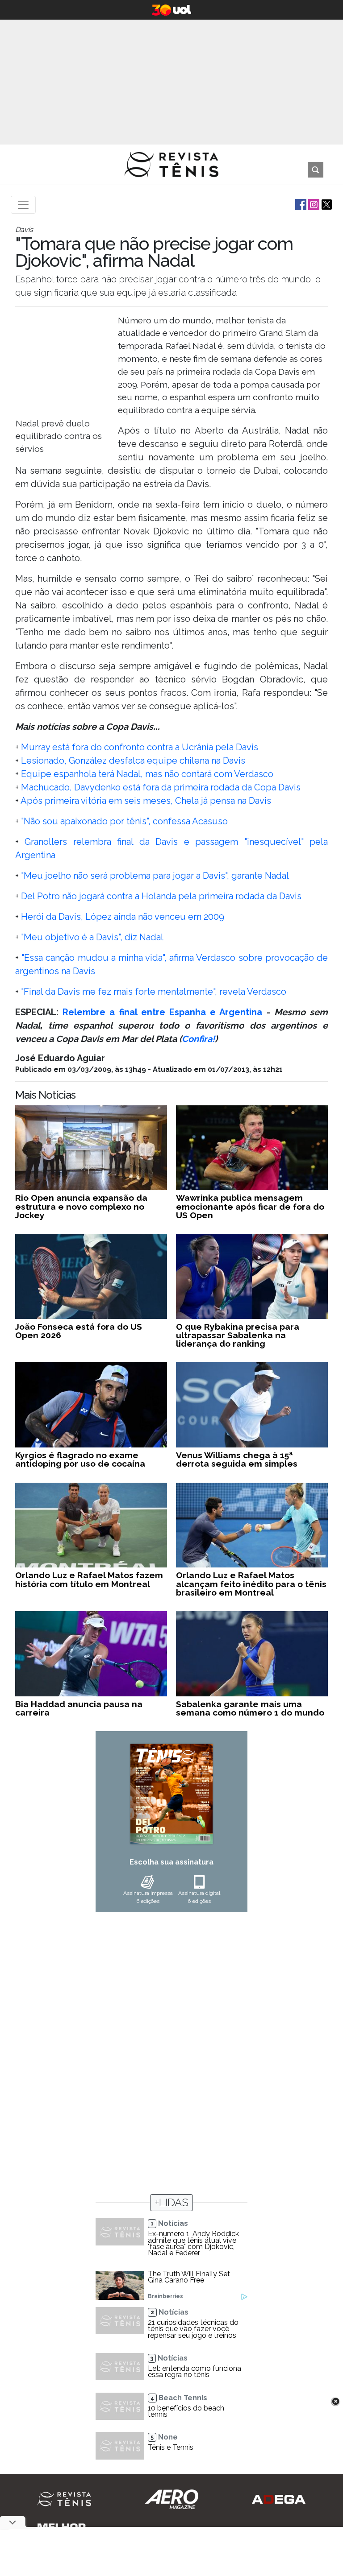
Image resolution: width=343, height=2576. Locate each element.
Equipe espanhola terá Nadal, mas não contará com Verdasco (147, 774)
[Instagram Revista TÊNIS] (313, 204)
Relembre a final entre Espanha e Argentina (162, 1012)
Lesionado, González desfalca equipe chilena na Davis (133, 761)
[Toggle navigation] (23, 205)
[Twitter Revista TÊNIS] (326, 204)
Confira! (198, 1039)
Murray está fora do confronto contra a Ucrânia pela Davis (140, 747)
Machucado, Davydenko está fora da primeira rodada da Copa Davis (161, 787)
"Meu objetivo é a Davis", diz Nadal (92, 937)
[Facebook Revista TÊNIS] (300, 204)
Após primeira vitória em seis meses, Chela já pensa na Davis (146, 801)
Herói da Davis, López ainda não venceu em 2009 (121, 917)
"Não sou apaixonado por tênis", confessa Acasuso (123, 821)
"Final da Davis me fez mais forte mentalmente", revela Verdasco (154, 992)
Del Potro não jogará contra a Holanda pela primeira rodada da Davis (161, 896)
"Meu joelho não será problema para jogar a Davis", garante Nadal (155, 876)
